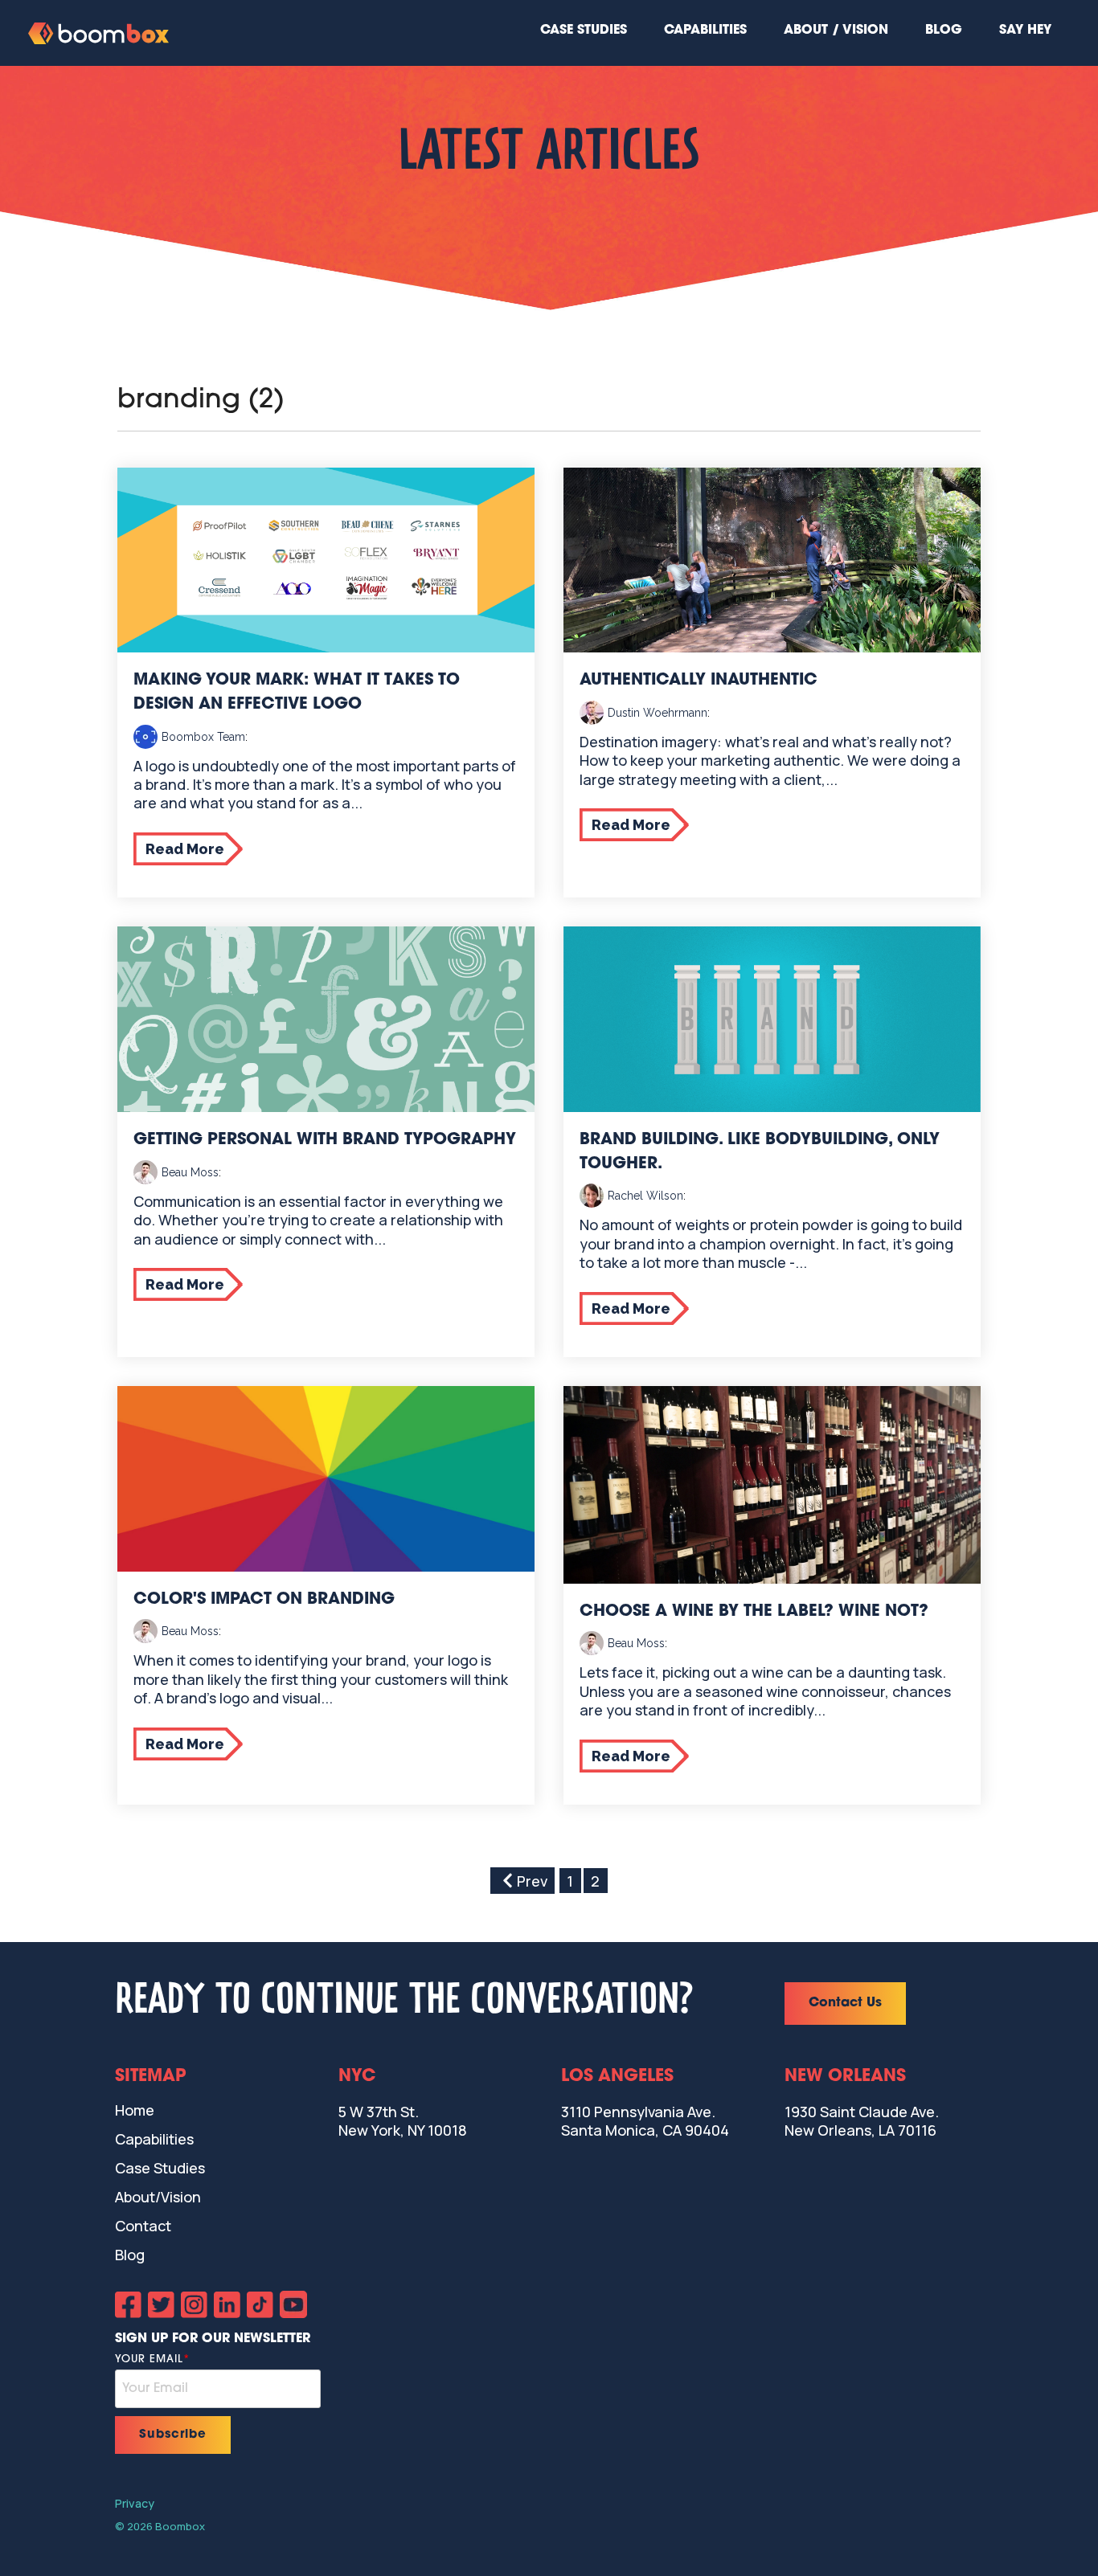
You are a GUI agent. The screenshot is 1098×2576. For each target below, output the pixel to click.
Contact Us (845, 2003)
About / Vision (836, 31)
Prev (532, 1881)
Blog (944, 31)
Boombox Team (203, 737)
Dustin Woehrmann (658, 713)
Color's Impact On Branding (264, 1600)
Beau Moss (190, 1172)
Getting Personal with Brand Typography (325, 1140)
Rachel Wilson (645, 1196)
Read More (185, 849)
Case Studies (584, 31)
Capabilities (705, 31)
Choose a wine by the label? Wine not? (754, 1612)
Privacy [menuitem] (135, 2503)
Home (135, 2110)
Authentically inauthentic (699, 681)
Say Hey (1025, 31)
